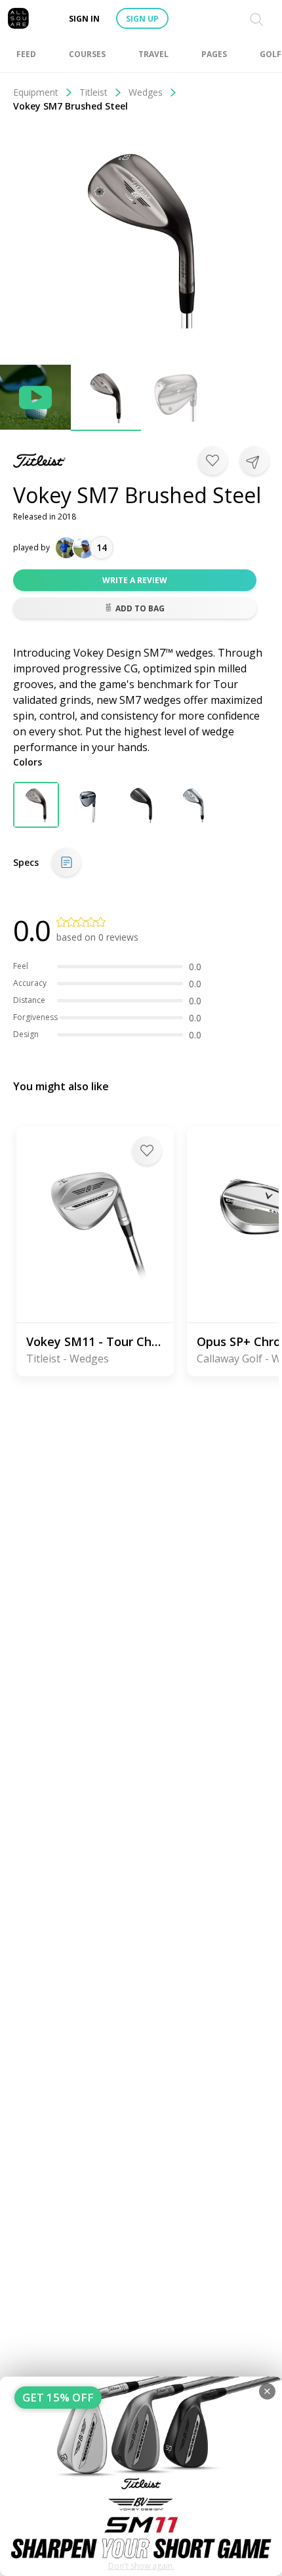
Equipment (36, 92)
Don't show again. (141, 2566)
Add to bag (140, 608)
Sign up (142, 19)
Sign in (84, 19)
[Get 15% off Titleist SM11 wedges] (141, 2476)
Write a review (135, 580)
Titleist (93, 92)
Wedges (146, 92)
